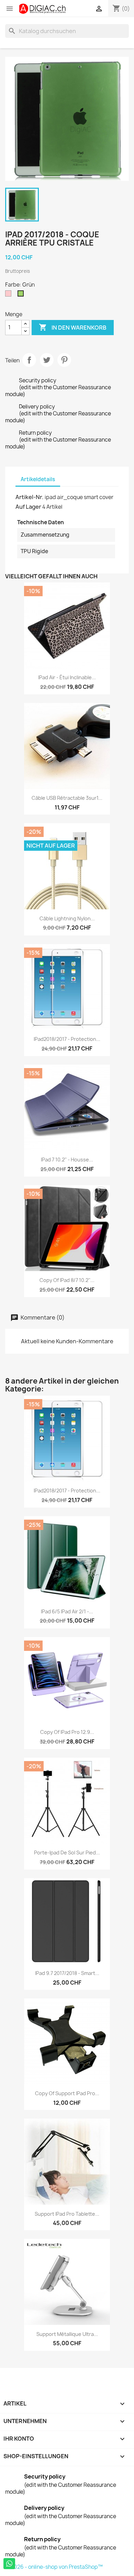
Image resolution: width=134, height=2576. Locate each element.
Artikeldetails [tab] (38, 479)
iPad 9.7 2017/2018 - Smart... (67, 1973)
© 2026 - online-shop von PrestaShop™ (54, 2567)
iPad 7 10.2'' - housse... (67, 1160)
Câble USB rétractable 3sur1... (67, 798)
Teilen (29, 360)
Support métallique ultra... (67, 2334)
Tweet (47, 360)
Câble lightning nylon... (67, 918)
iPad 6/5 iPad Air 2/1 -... (67, 1611)
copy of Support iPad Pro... (67, 2093)
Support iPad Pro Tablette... (67, 2214)
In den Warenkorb (73, 327)
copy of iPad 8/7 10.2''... (67, 1280)
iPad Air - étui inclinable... (67, 677)
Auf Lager (28, 507)
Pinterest (64, 360)
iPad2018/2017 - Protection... (67, 1039)
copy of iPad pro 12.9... (67, 1732)
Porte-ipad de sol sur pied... (67, 1853)
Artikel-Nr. (30, 497)
